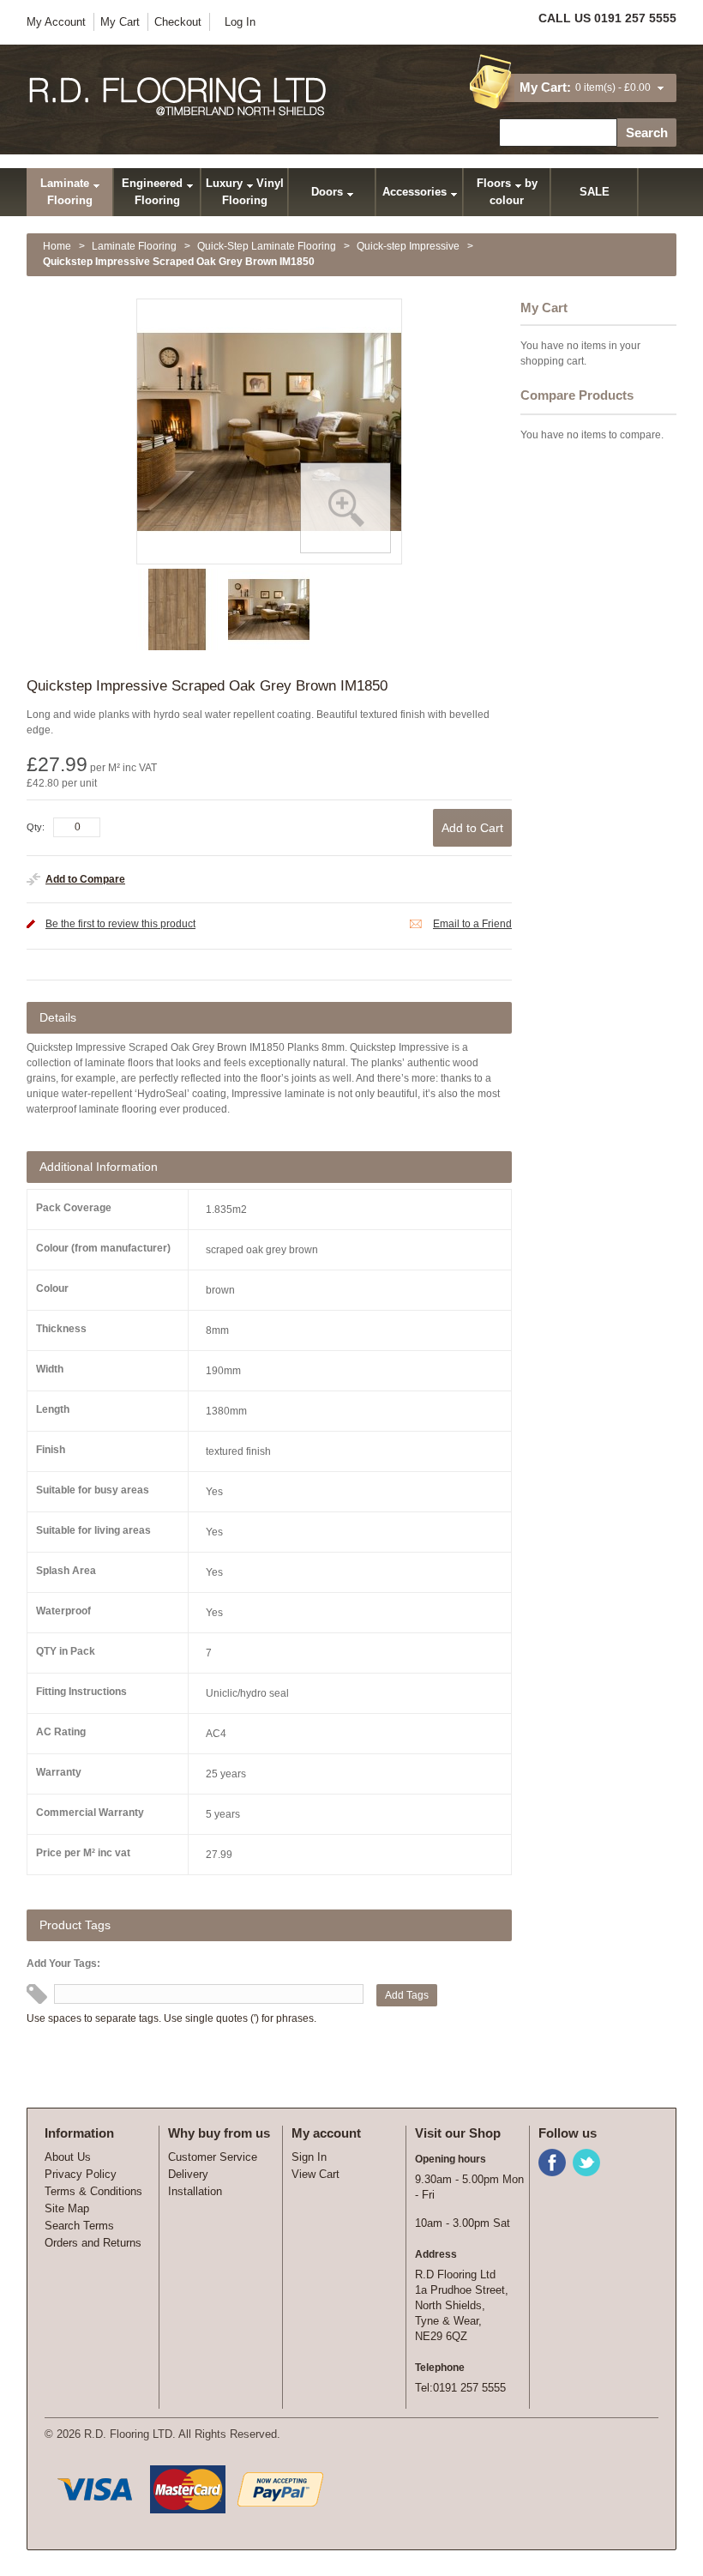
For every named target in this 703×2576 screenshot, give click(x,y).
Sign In (309, 2157)
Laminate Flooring (134, 246)
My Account (56, 22)
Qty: (36, 827)
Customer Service (213, 2157)
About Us (68, 2157)
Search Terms (79, 2226)
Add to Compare (85, 879)
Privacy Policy (81, 2174)
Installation (195, 2191)
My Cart (120, 22)
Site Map (67, 2208)
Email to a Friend (472, 924)
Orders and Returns (93, 2243)
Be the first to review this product (120, 924)
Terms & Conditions (93, 2191)
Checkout (178, 22)
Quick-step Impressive (408, 246)
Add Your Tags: (63, 1964)
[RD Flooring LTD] (179, 97)
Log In (240, 22)
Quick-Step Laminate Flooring (267, 246)
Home (57, 246)
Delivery (188, 2174)
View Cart (315, 2174)
